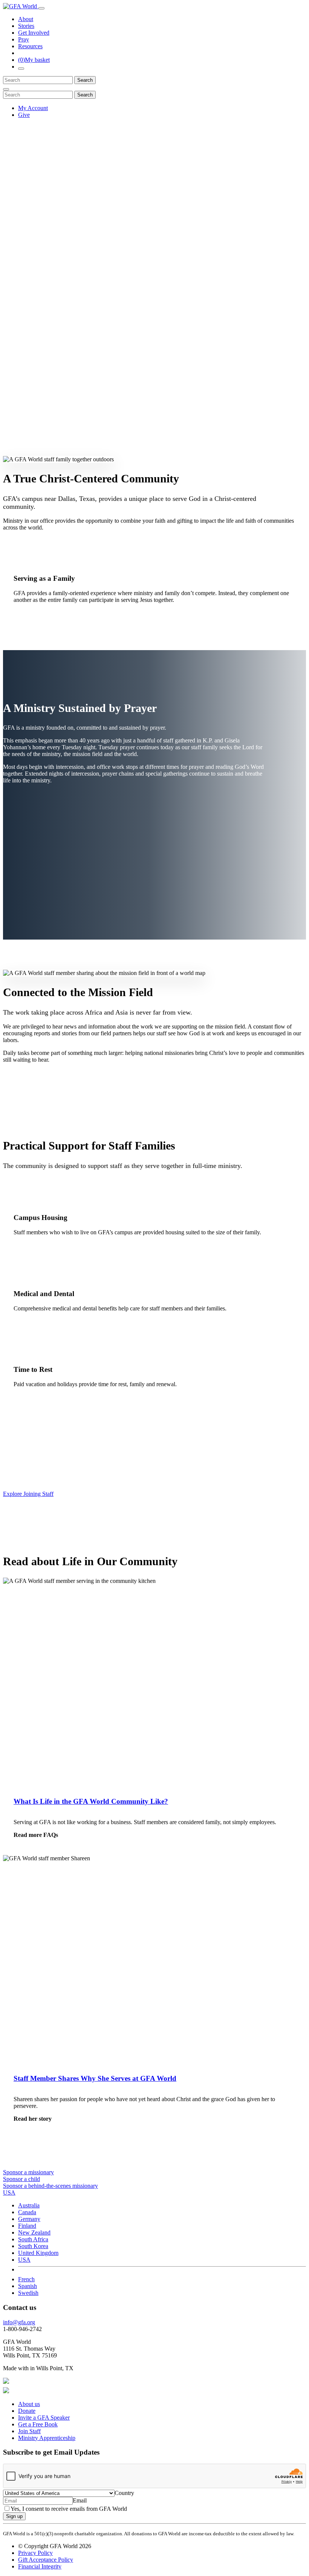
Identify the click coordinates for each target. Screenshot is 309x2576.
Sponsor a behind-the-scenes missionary (50, 2186)
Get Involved (34, 33)
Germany (29, 2219)
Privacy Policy (35, 2553)
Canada (27, 2212)
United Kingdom (38, 2253)
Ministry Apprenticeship (47, 2438)
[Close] (6, 89)
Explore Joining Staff (28, 1494)
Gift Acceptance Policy (46, 2560)
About (26, 19)
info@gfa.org (19, 2322)
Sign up (14, 2516)
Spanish (28, 2286)
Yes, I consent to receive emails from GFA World (69, 2509)
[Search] (21, 69)
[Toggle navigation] (41, 8)
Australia (29, 2205)
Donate (27, 2411)
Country (124, 2493)
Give (24, 115)
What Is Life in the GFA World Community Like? (91, 1801)
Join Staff (29, 2431)
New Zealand (34, 2232)
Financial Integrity (40, 2566)
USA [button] (9, 2193)
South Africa (33, 2239)
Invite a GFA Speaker (44, 2418)
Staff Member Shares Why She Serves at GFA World (95, 2078)
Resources (30, 46)
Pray (24, 39)
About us (29, 2404)
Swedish (28, 2293)
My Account (33, 108)
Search (85, 80)
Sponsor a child (21, 2179)
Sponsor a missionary (28, 2172)
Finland (27, 2226)
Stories (26, 26)
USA (24, 2260)
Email (80, 2500)
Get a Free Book (38, 2424)
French (26, 2279)
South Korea (33, 2246)
